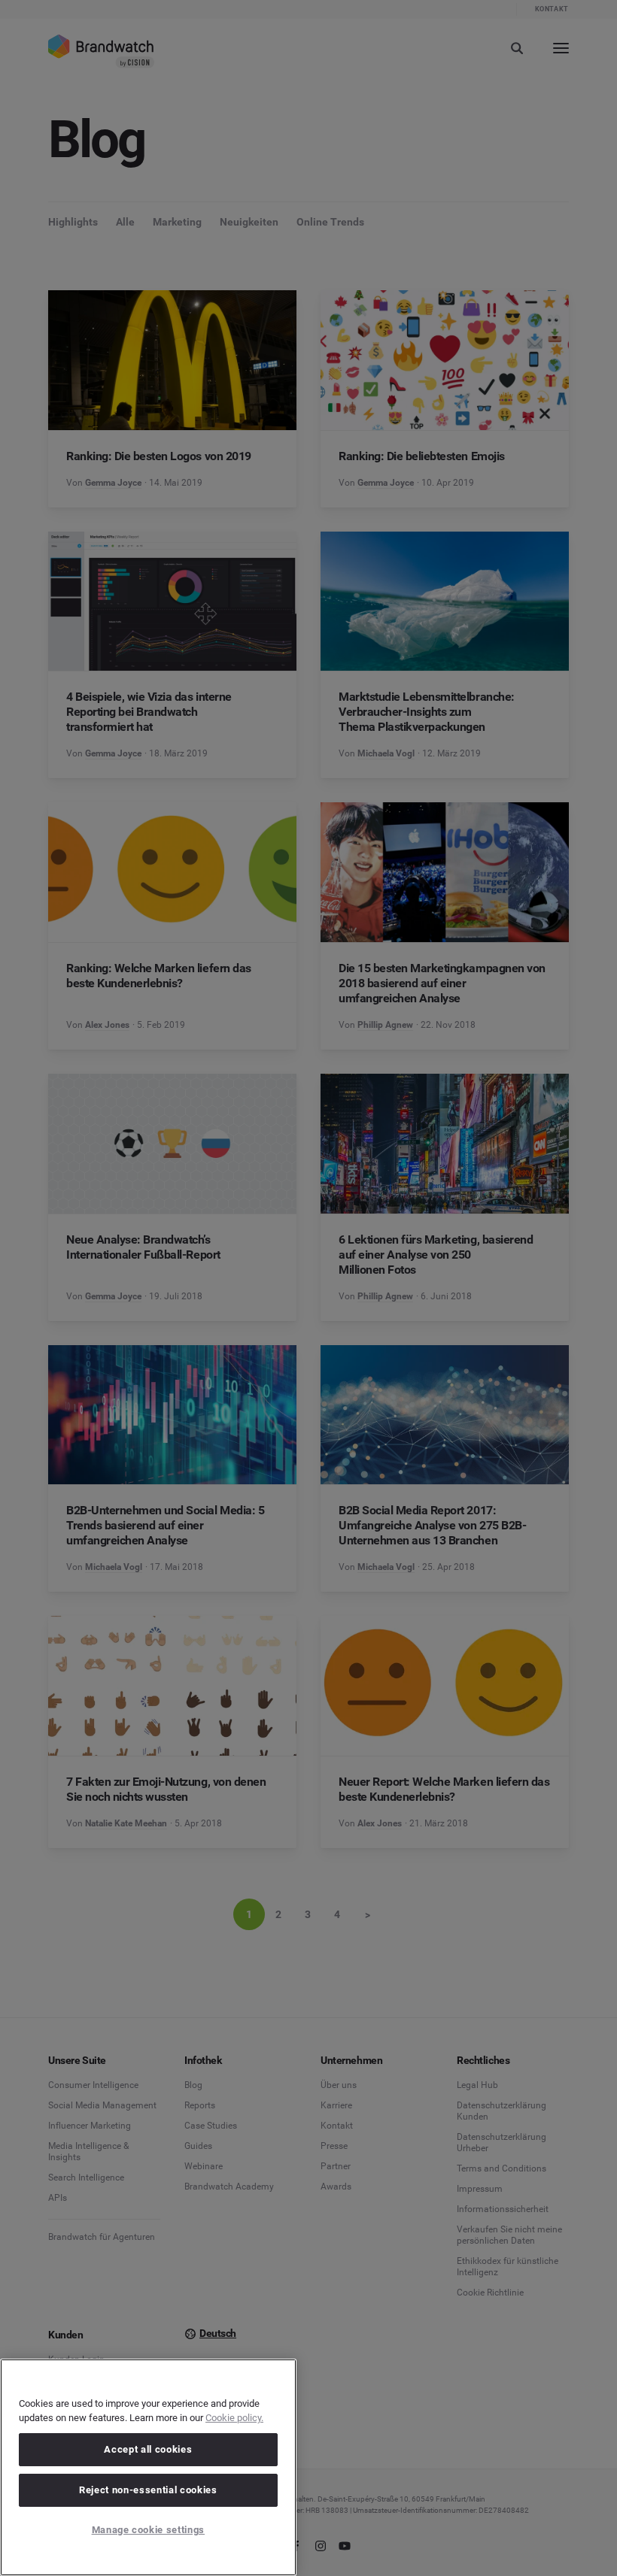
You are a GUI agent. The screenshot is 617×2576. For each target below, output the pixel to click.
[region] (148, 2467)
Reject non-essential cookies (148, 2490)
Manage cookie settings (148, 2530)
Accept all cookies (148, 2449)
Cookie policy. (234, 2418)
